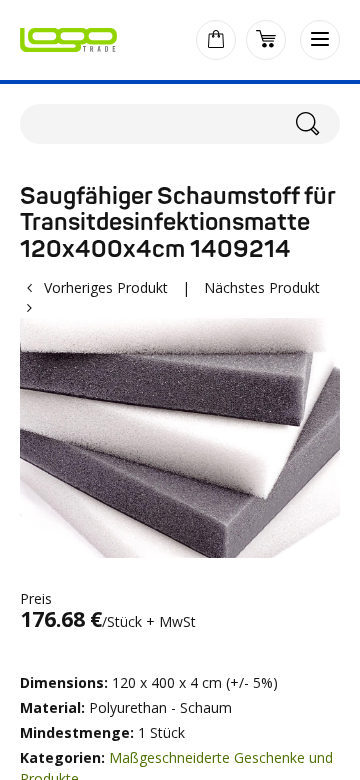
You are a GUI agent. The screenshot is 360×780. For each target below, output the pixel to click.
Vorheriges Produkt (106, 287)
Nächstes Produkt (262, 287)
